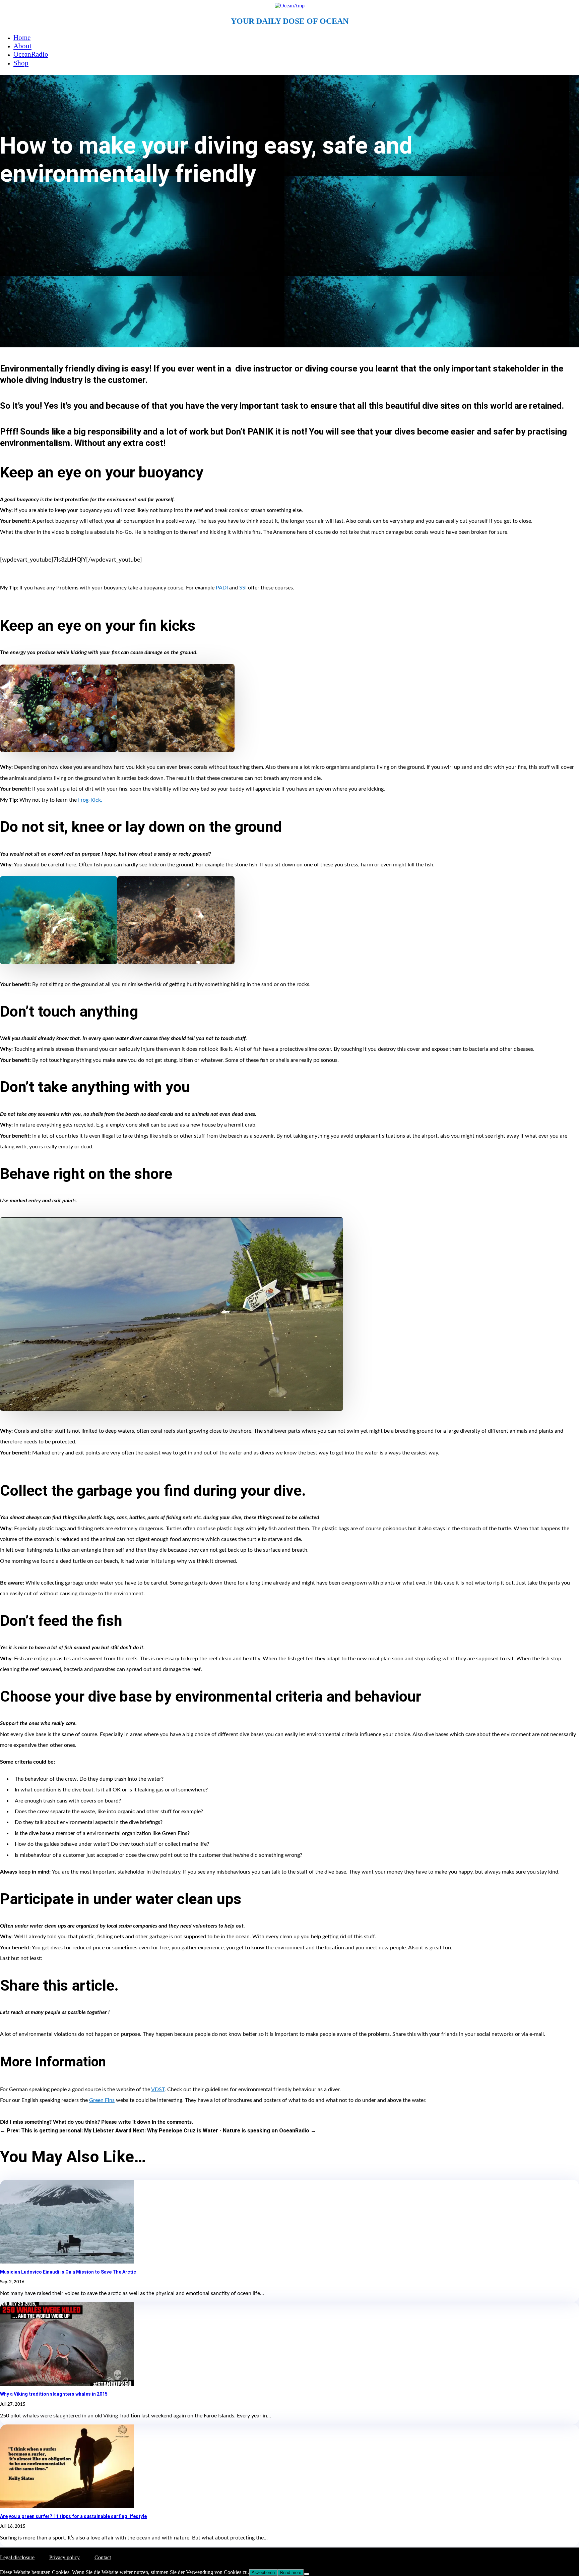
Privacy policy (65, 2557)
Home (22, 38)
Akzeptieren (263, 2572)
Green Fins (102, 2100)
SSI (243, 588)
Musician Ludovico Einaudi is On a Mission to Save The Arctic (68, 2272)
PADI (222, 588)
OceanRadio (31, 54)
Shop (21, 63)
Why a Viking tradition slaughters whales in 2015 (54, 2394)
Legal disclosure (17, 2557)
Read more (291, 2572)
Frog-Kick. (90, 800)
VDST (158, 2090)
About (22, 46)
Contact (103, 2557)
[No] (307, 2574)
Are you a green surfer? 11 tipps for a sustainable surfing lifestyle (73, 2516)
